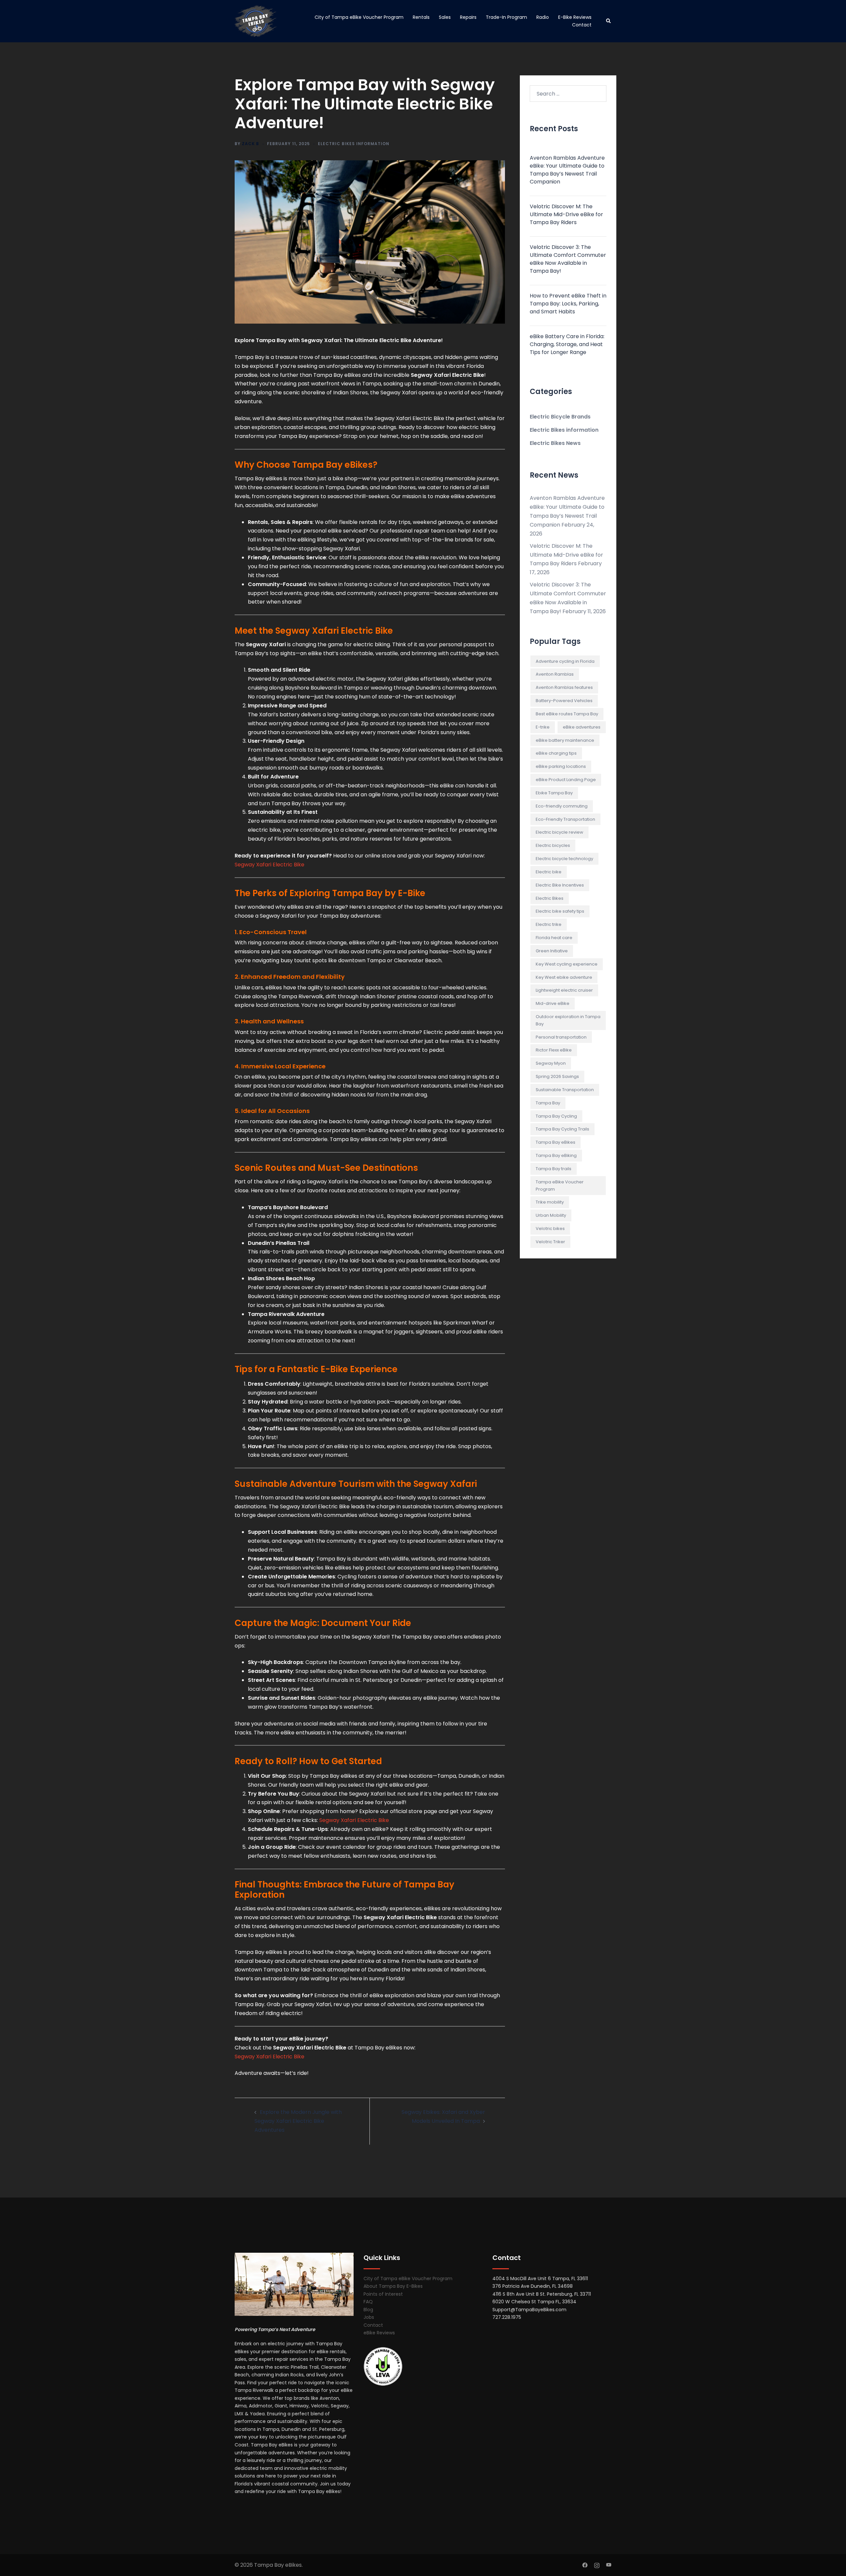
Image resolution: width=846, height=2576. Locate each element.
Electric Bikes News (555, 443)
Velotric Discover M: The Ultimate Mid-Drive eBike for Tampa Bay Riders (566, 214)
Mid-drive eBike (553, 1003)
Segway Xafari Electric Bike (269, 865)
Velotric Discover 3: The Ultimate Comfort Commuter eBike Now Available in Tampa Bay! (568, 259)
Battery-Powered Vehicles (564, 701)
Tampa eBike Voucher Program (560, 1186)
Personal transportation (561, 1037)
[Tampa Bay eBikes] (256, 21)
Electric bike (549, 872)
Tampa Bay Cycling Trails (562, 1129)
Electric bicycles (553, 845)
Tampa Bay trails (554, 1169)
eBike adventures (582, 727)
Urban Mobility (551, 1215)
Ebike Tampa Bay (554, 793)
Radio (543, 17)
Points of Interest (383, 2294)
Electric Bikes (550, 898)
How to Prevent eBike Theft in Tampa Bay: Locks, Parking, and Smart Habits (568, 304)
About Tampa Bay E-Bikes (393, 2286)
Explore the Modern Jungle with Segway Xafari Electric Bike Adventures (298, 2121)
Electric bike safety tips (560, 911)
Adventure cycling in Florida (565, 661)
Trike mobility (550, 1202)
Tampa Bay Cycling (556, 1116)
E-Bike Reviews (575, 17)
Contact (582, 25)
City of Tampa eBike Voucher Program (359, 17)
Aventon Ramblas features (564, 687)
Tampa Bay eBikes (556, 1142)
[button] (609, 21)
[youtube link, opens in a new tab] (609, 2565)
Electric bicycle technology (564, 859)
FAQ (368, 2302)
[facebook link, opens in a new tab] (585, 2565)
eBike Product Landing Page (566, 780)
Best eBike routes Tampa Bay (567, 714)
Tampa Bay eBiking (556, 1155)
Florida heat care (554, 938)
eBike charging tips (556, 753)
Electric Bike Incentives (560, 885)
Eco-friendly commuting (562, 806)
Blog (368, 2310)
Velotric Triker (550, 1242)
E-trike (543, 727)
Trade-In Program (506, 17)
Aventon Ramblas (555, 674)
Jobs (369, 2317)
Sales (445, 17)
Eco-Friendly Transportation (565, 819)
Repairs (468, 17)
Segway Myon (551, 1063)
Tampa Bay (548, 1103)
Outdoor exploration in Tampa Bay (568, 1020)
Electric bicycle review (559, 832)
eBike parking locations (561, 766)
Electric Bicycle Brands (560, 417)
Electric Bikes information (354, 144)
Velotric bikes (550, 1229)
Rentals (421, 17)
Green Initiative (552, 951)
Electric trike (549, 924)
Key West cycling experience (567, 964)
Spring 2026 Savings (557, 1076)
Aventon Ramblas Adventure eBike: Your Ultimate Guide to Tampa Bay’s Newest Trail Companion (567, 170)
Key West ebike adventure (564, 977)
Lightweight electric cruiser (564, 990)
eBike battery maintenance (565, 740)
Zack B (250, 144)
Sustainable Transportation (565, 1090)
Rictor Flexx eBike (554, 1050)
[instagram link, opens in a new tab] (597, 2565)
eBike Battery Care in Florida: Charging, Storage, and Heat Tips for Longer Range (567, 344)
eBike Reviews (379, 2333)
